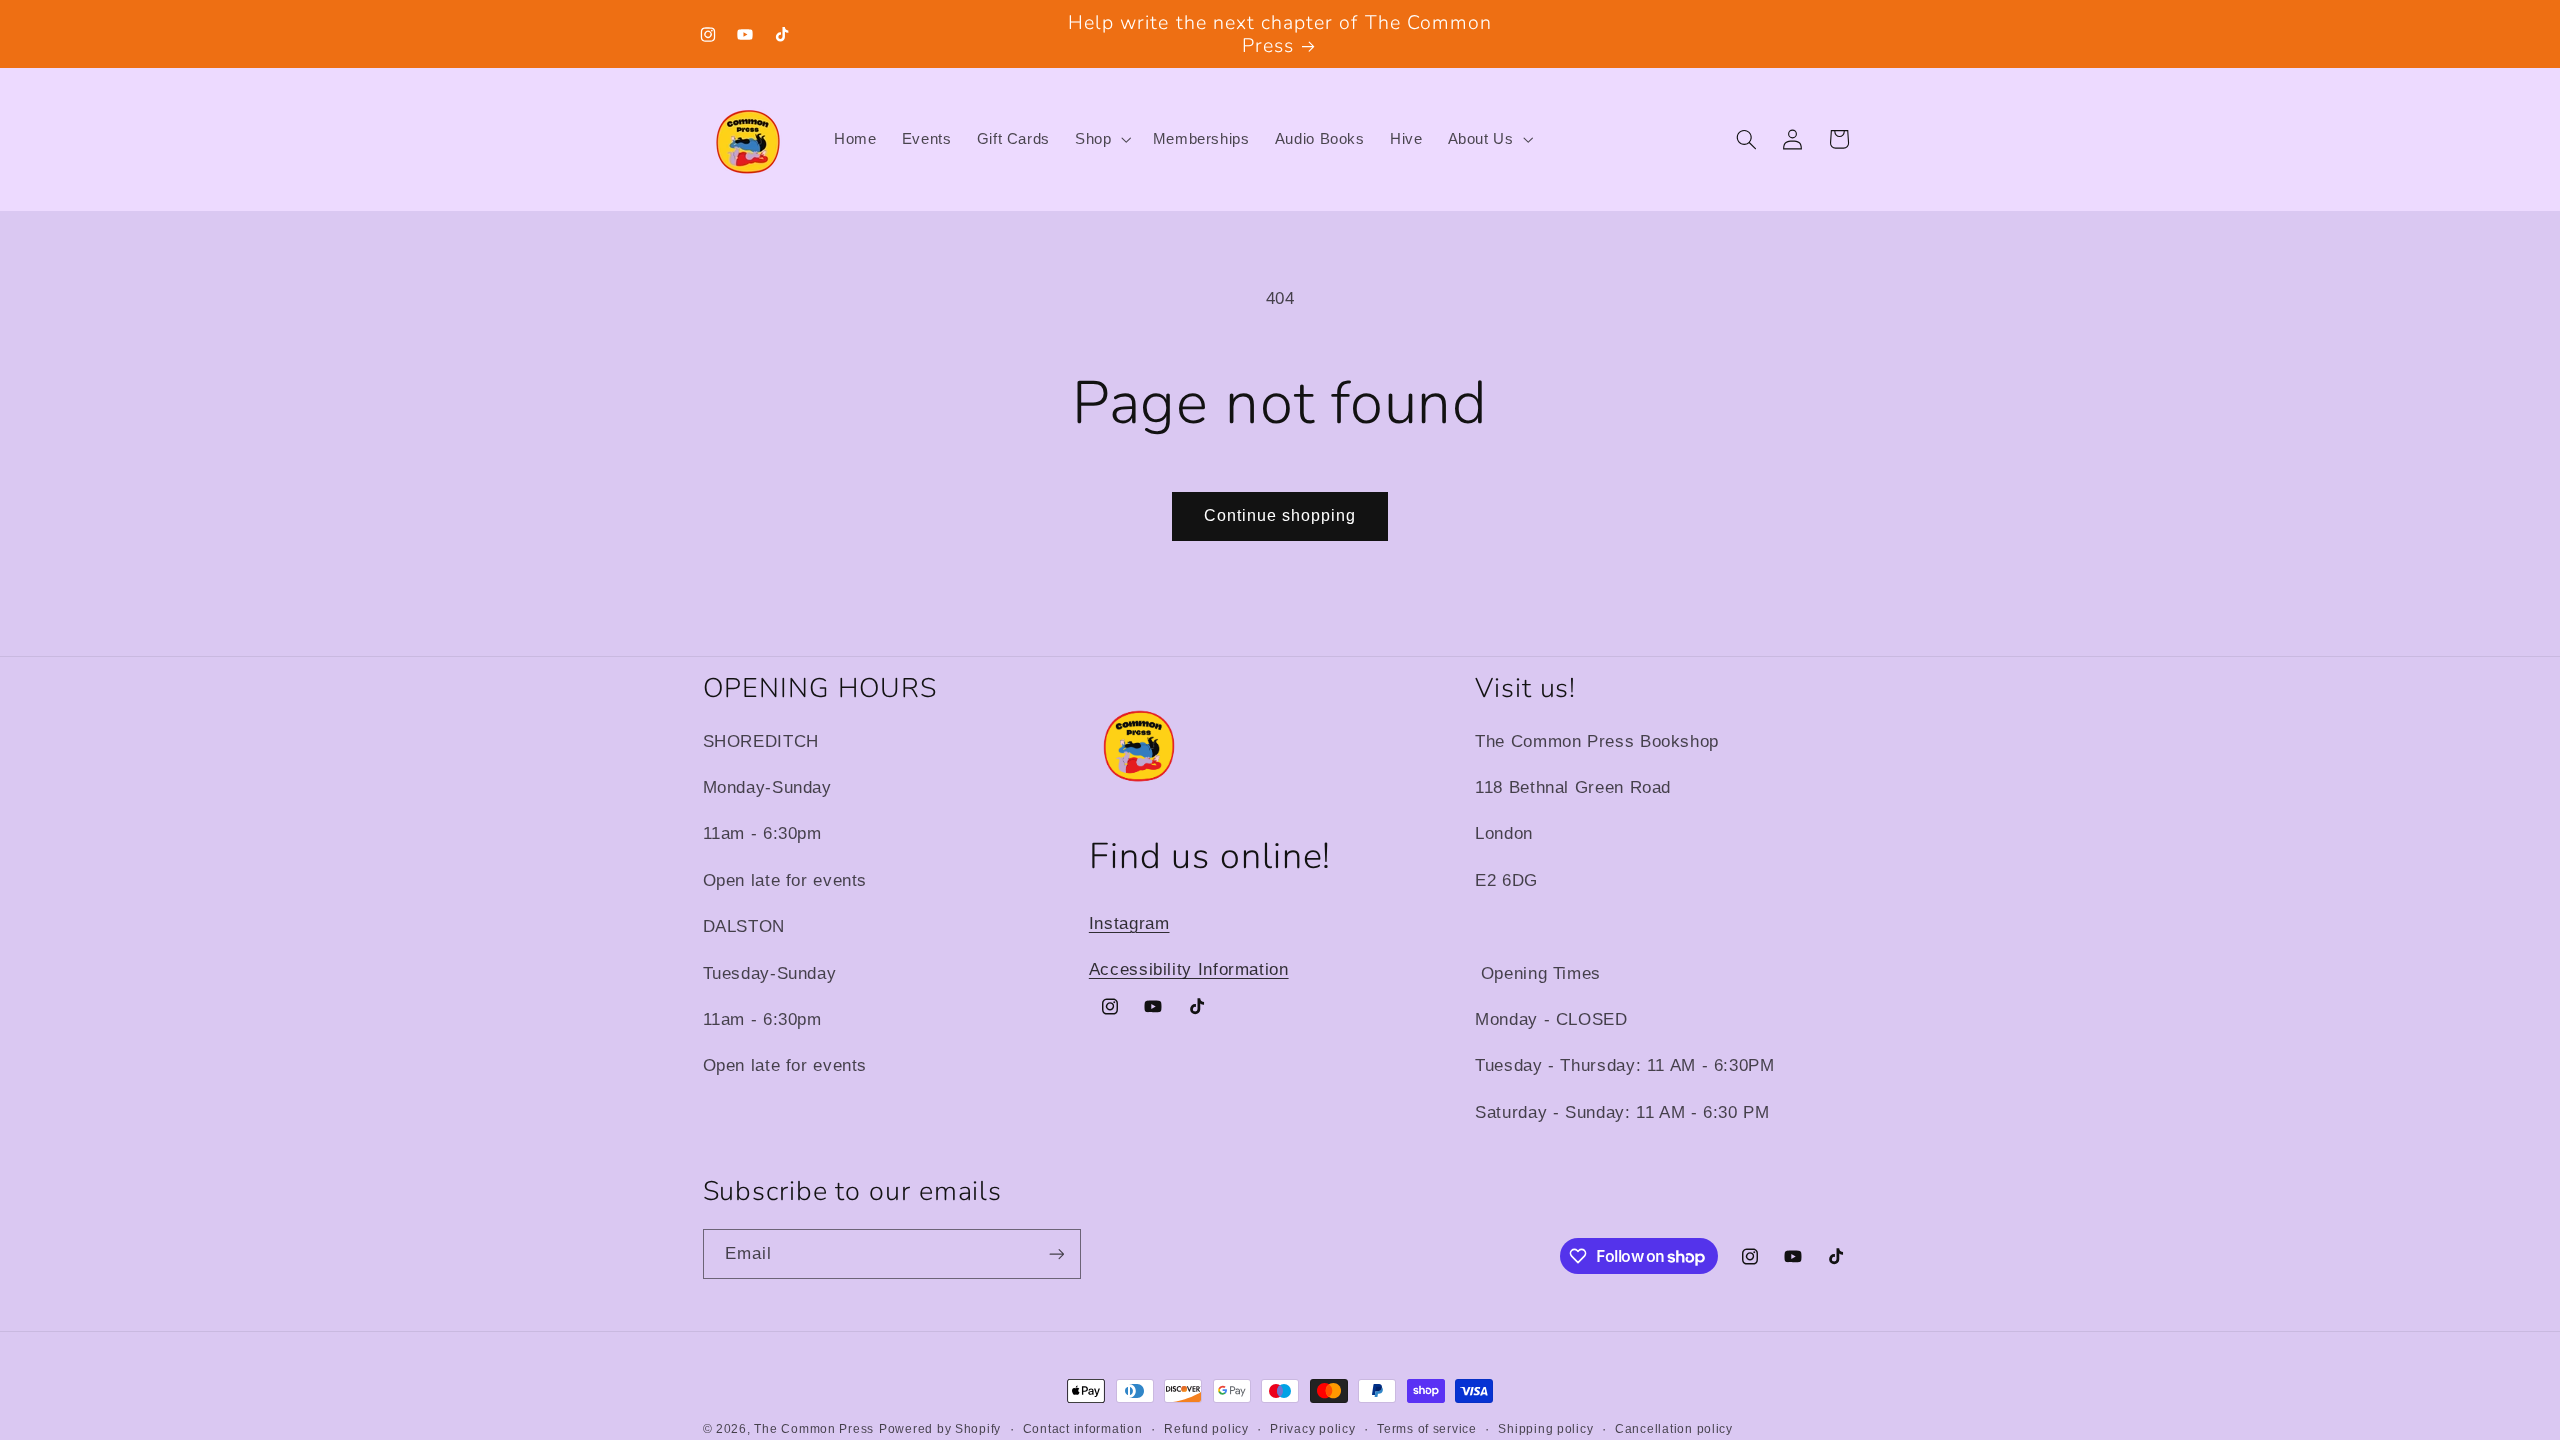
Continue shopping (1280, 515)
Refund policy (1206, 1429)
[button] (1101, 140)
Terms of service (1427, 1429)
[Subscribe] (1056, 1253)
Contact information (1083, 1429)
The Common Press (814, 1429)
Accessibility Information (1189, 969)
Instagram (1129, 923)
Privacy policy (1312, 1429)
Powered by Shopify (940, 1429)
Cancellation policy (1674, 1429)
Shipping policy (1545, 1429)
